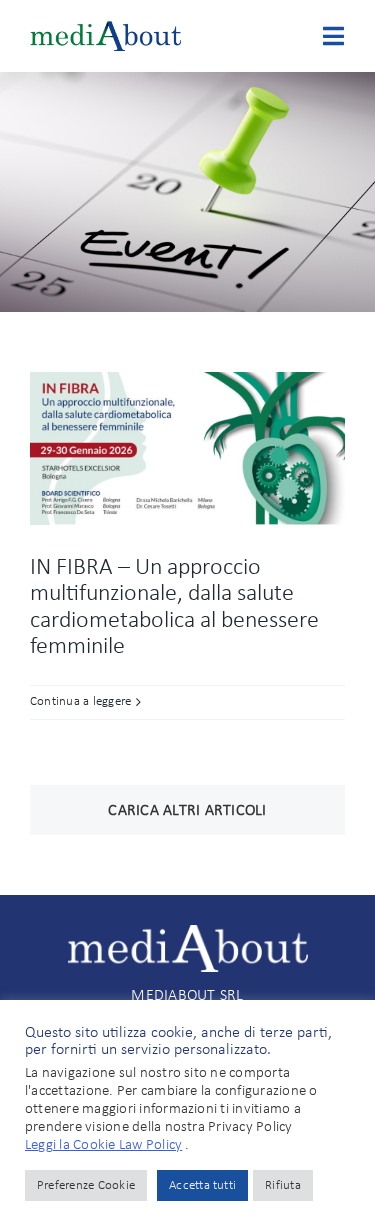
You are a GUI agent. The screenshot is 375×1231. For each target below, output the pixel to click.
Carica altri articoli (187, 811)
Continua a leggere (80, 701)
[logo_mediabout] (105, 29)
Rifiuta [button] (283, 1185)
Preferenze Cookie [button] (86, 1185)
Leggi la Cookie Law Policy (103, 1145)
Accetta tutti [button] (202, 1185)
